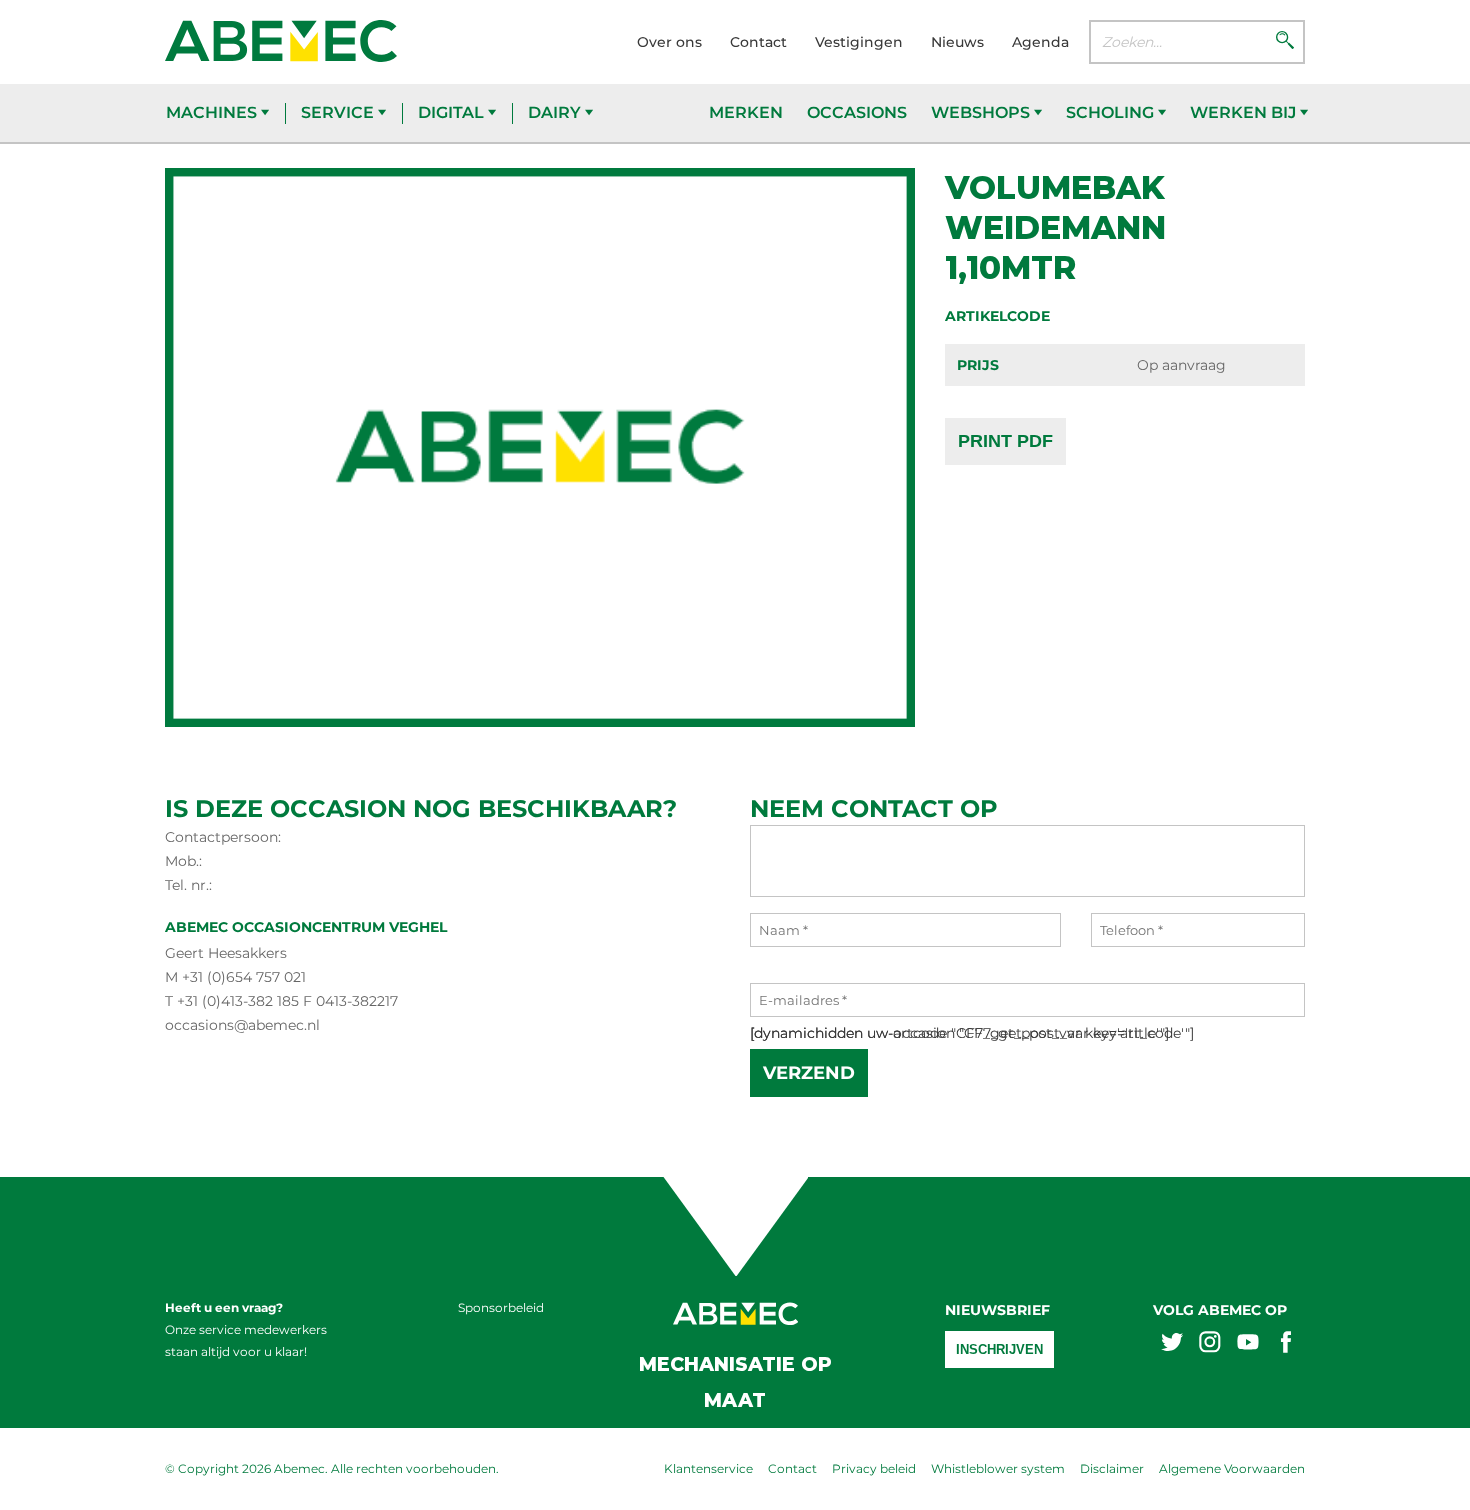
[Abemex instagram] (1210, 1344)
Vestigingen (859, 42)
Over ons (669, 42)
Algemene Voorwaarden (1232, 1468)
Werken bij (1245, 112)
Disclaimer (1112, 1468)
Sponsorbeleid (501, 1307)
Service (339, 112)
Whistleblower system (998, 1468)
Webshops (982, 112)
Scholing (1112, 112)
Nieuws (957, 42)
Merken (746, 112)
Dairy (556, 112)
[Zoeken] (1285, 42)
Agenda (1040, 42)
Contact (758, 42)
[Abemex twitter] (1172, 1344)
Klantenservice (708, 1468)
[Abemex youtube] (1248, 1344)
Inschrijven (999, 1349)
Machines (213, 112)
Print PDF (1005, 441)
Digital (453, 112)
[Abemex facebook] (1286, 1344)
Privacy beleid (874, 1468)
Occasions (857, 112)
